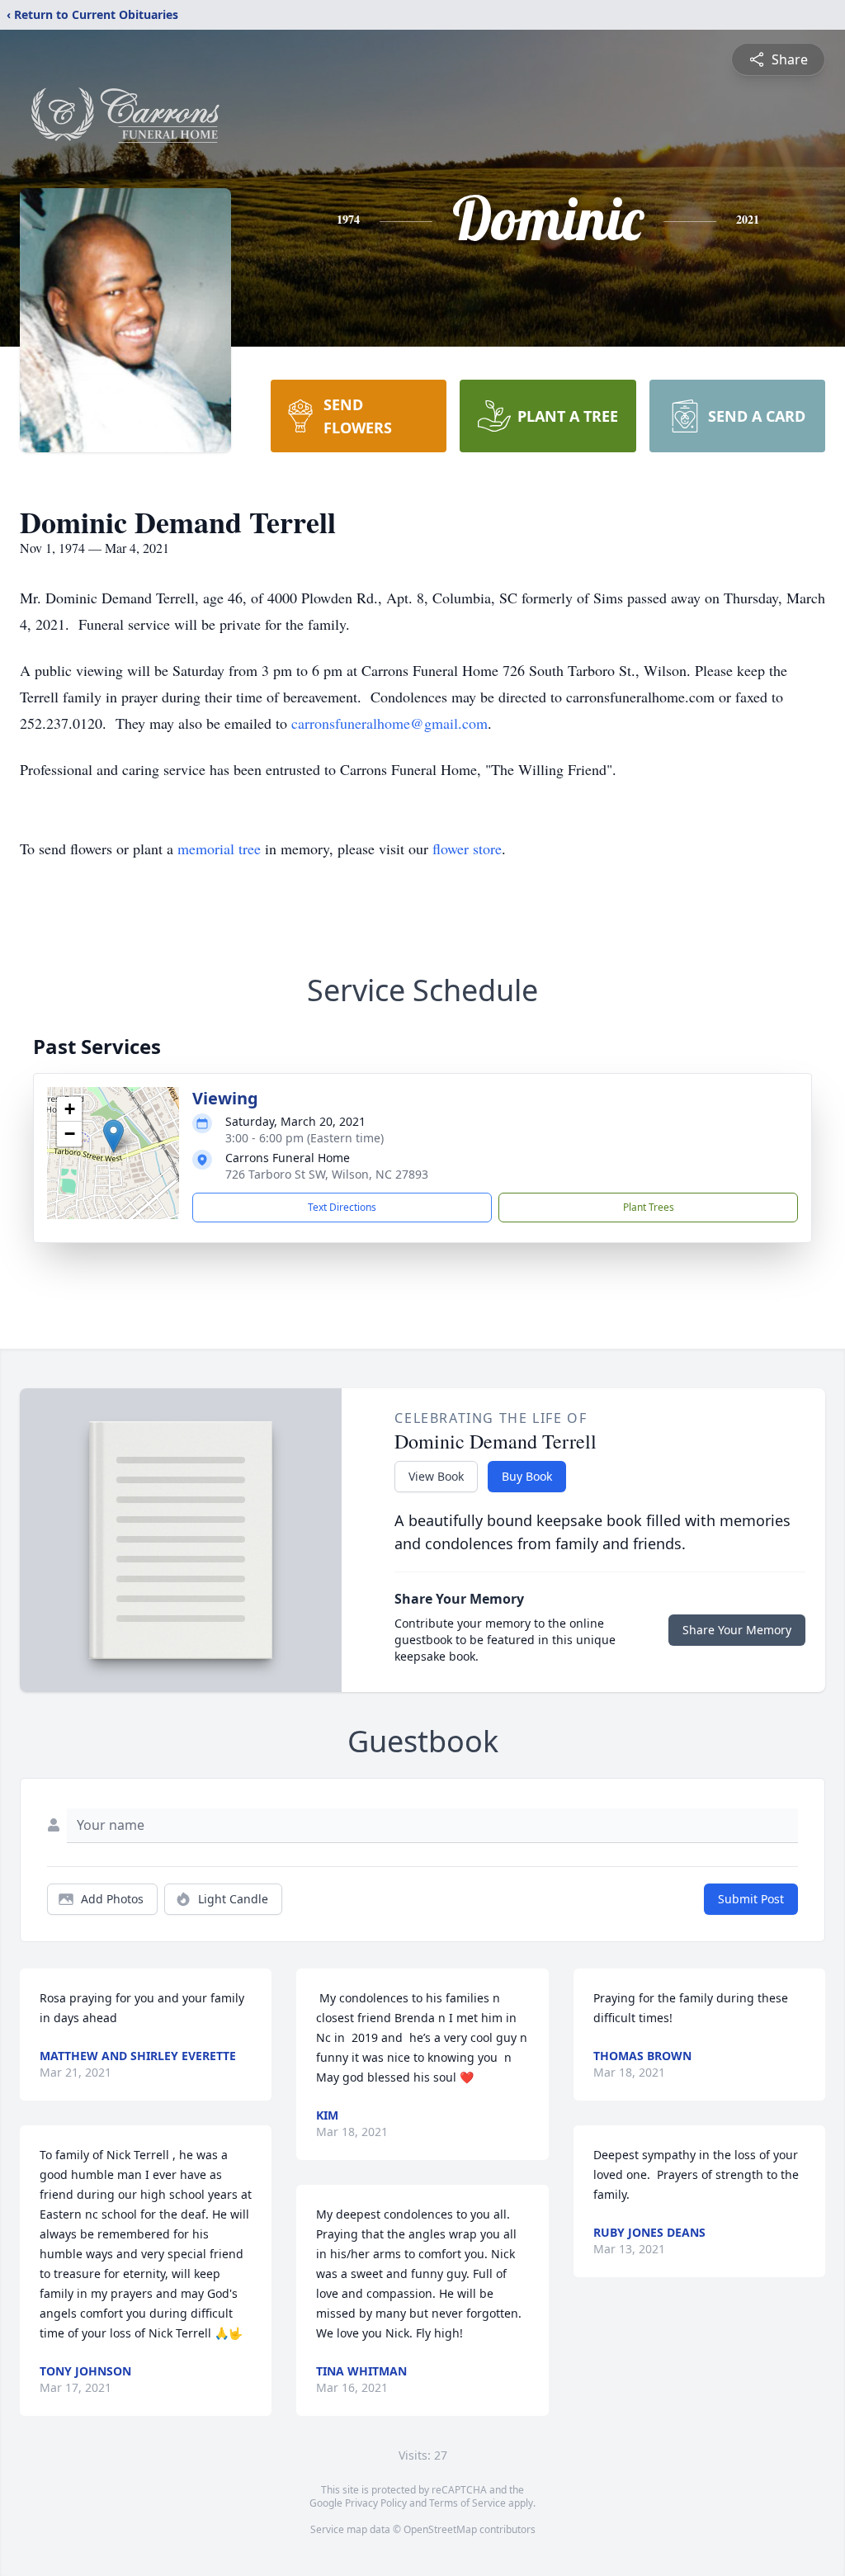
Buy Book (527, 1476)
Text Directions (342, 1207)
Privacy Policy (376, 2503)
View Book (436, 1476)
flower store (467, 848)
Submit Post (751, 1899)
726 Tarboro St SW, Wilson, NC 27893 (327, 1174)
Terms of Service (467, 2503)
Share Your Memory (737, 1630)
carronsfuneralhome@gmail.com (389, 723)
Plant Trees (649, 1207)
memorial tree (219, 848)
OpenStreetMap (440, 2529)
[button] (113, 1136)
